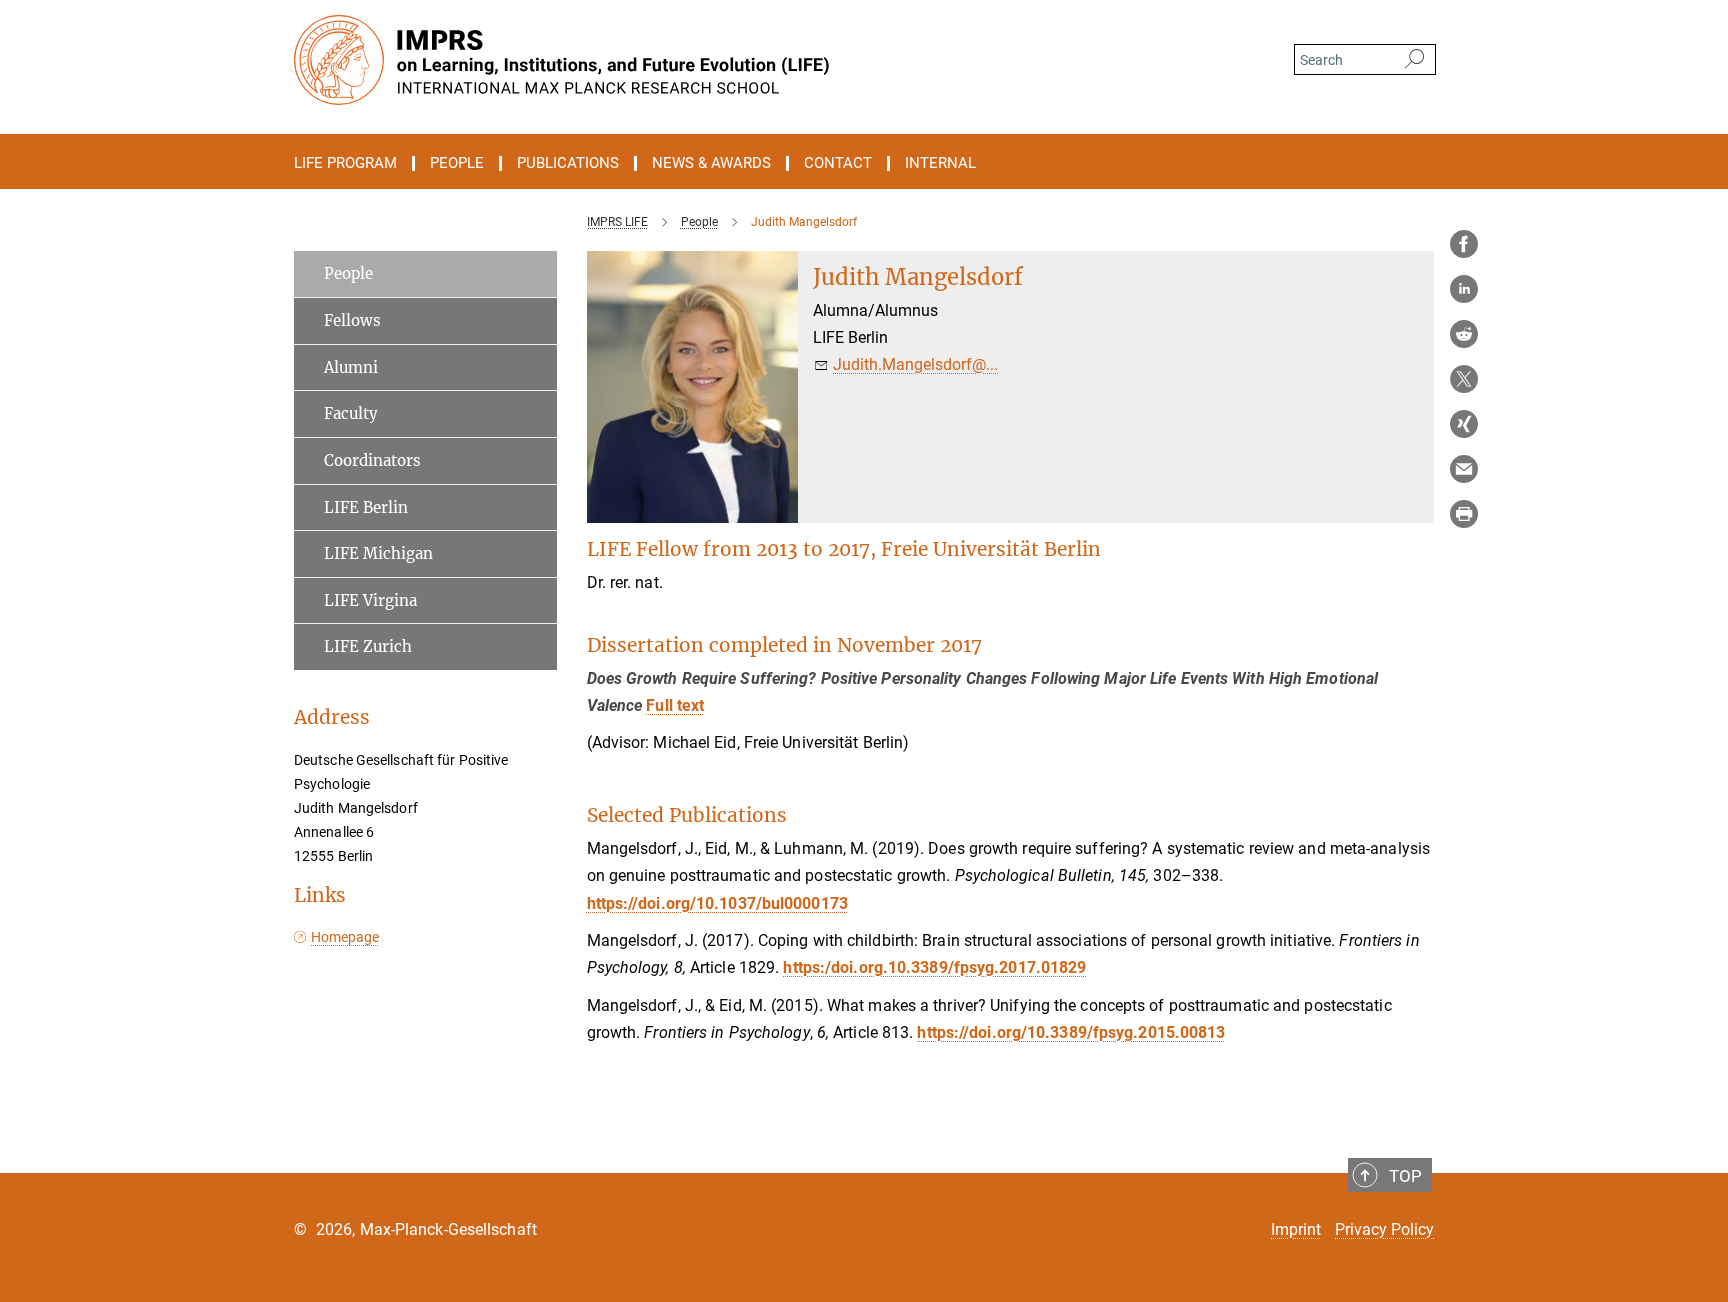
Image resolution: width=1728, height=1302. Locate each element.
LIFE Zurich (368, 646)
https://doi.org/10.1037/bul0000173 (717, 903)
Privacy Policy (1384, 1229)
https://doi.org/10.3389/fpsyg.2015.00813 (1071, 1032)
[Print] (1464, 514)
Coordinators (372, 460)
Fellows (352, 320)
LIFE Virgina (370, 600)
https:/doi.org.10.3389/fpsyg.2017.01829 (934, 967)
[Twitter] (1464, 379)
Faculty (351, 413)
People (348, 273)
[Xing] (1464, 424)
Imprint (1296, 1229)
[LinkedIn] (1464, 289)
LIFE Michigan (378, 553)
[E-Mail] (1464, 469)
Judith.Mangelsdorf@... (915, 364)
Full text (675, 705)
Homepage (345, 937)
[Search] (1414, 60)
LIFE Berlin (366, 507)
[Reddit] (1464, 334)
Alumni (351, 367)
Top (1405, 1176)
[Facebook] (1464, 244)
